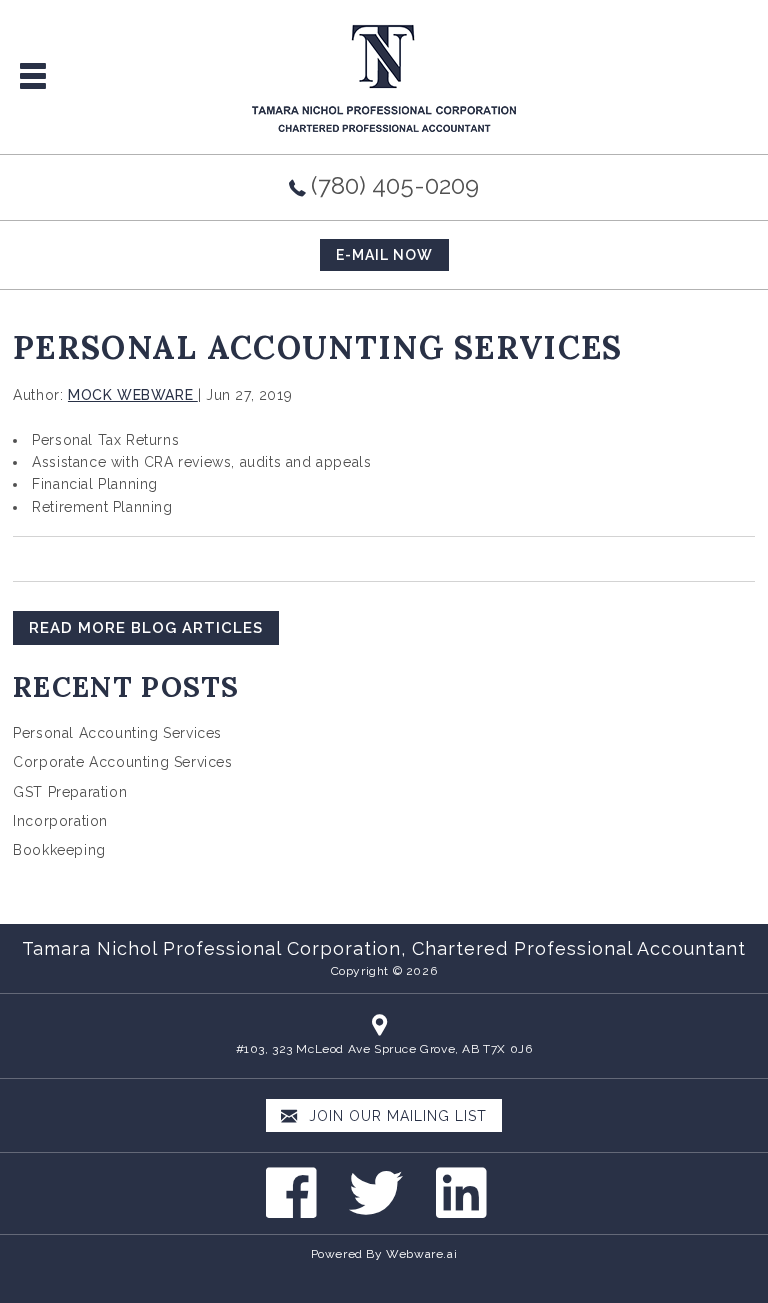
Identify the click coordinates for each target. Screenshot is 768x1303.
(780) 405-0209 (395, 185)
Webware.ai (421, 1254)
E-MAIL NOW (384, 255)
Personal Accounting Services (117, 733)
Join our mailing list (395, 1116)
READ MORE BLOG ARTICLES (146, 628)
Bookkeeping (59, 850)
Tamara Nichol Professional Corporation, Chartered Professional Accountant (384, 948)
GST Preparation (70, 792)
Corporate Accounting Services (122, 762)
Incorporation (60, 821)
